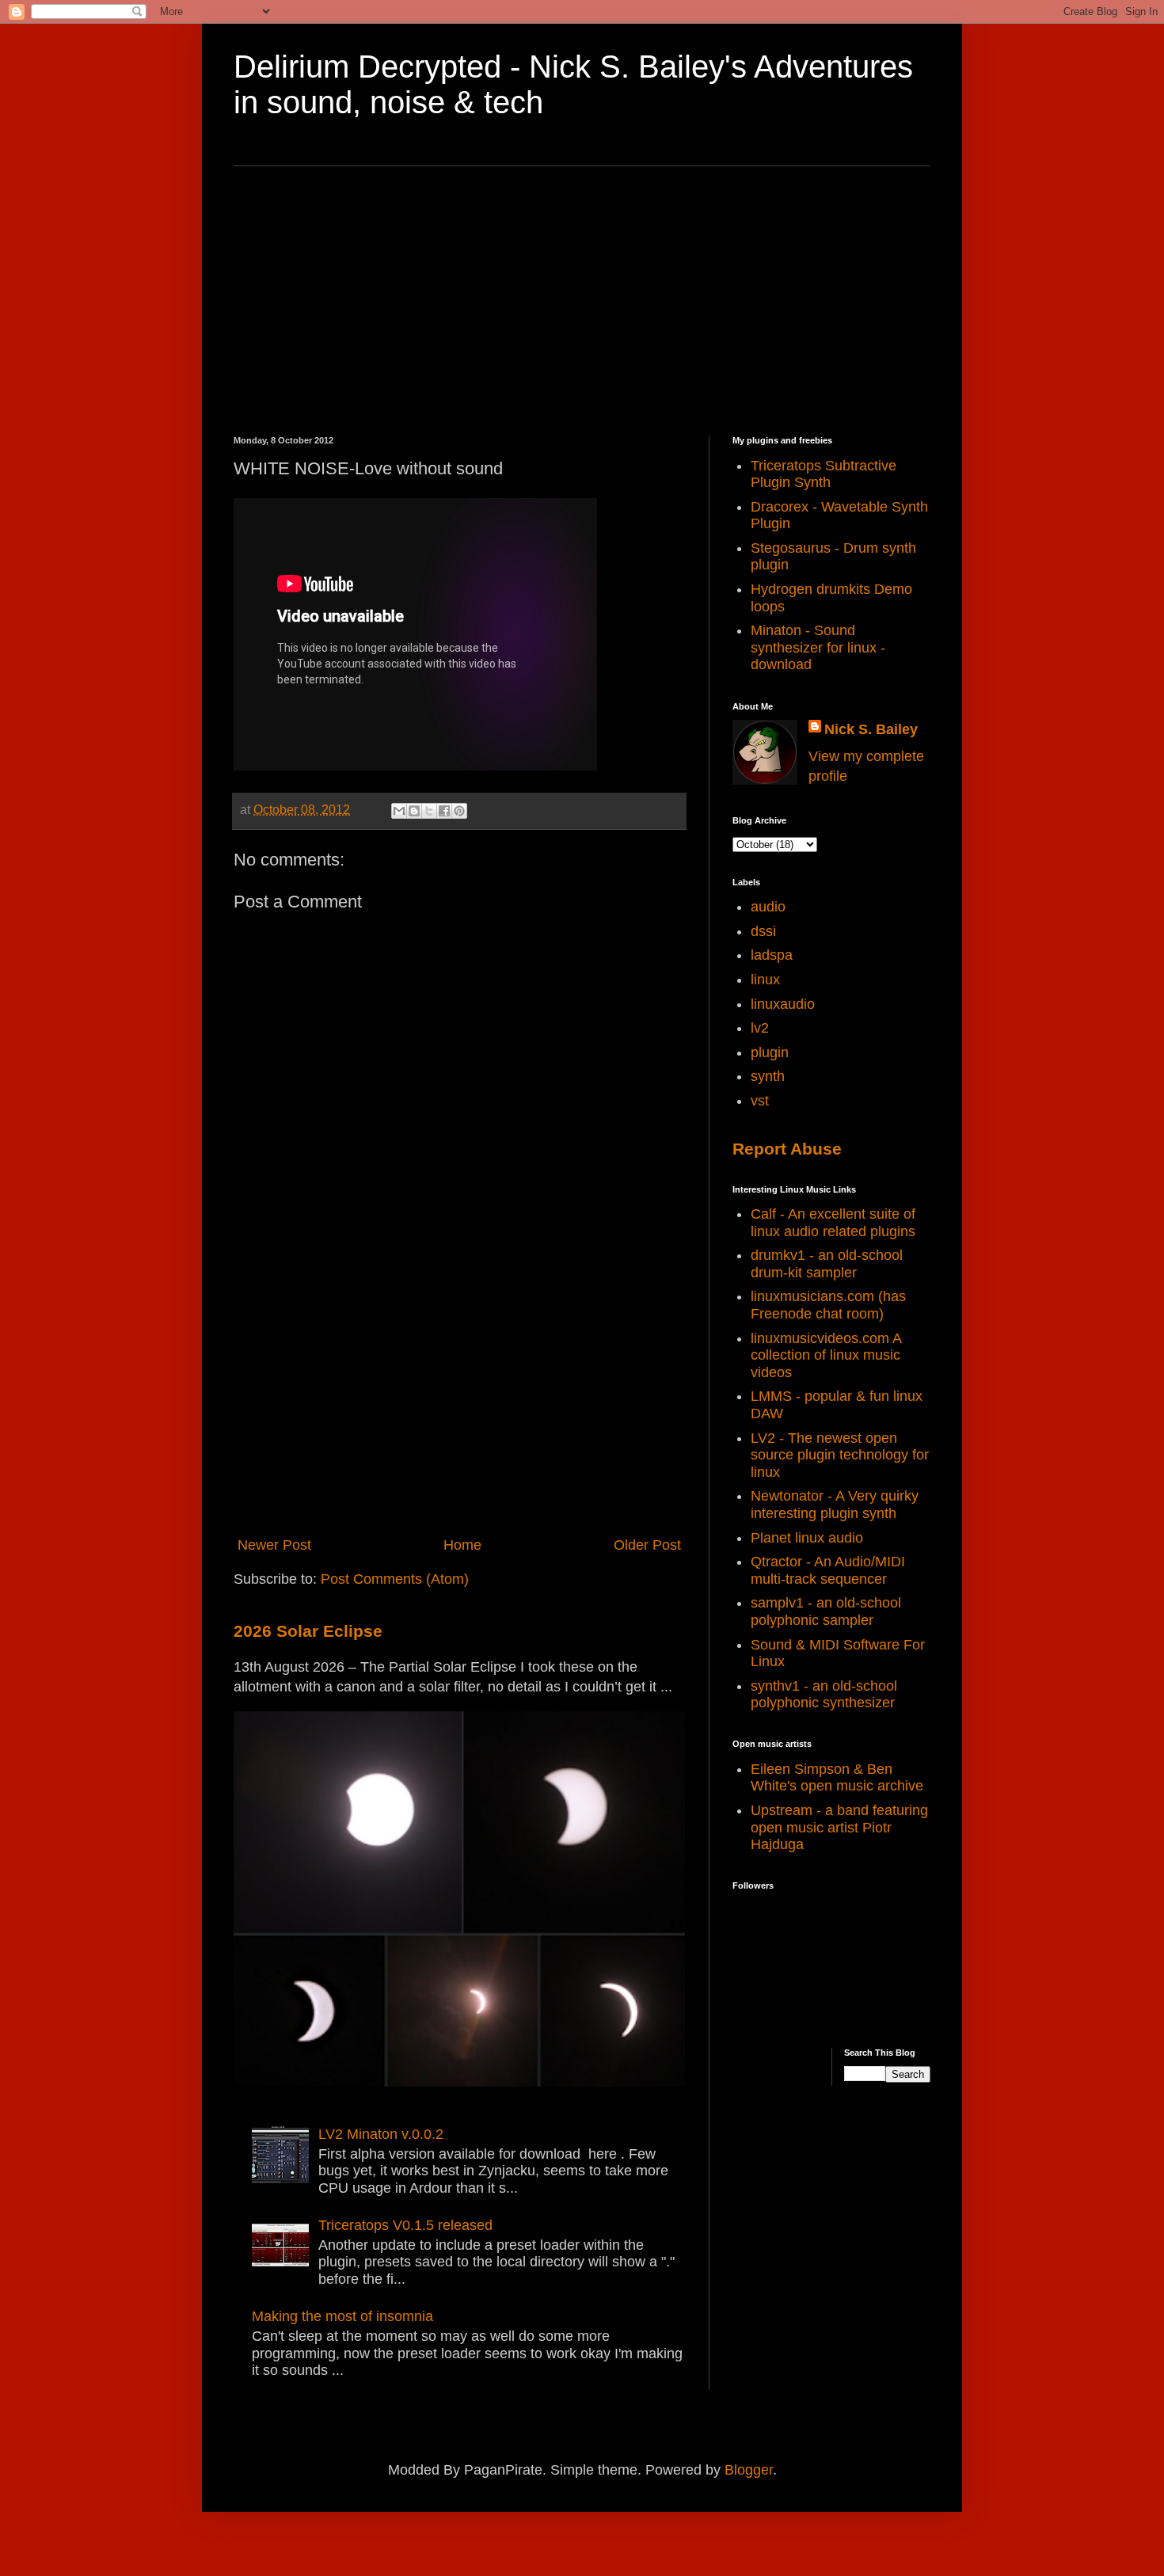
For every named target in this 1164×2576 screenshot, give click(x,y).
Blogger (749, 2470)
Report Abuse (787, 1149)
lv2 (760, 1028)
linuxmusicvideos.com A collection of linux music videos (826, 1355)
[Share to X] (429, 811)
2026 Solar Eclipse (308, 1631)
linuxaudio (783, 1004)
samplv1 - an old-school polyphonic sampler (826, 1611)
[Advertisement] (582, 301)
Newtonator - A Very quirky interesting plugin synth (835, 1505)
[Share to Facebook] (444, 811)
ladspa (772, 955)
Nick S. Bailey (871, 729)
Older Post (647, 1545)
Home (462, 1545)
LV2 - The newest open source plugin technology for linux (840, 1455)
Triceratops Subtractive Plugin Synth (824, 474)
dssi (763, 931)
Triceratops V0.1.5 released (405, 2225)
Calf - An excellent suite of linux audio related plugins (833, 1223)
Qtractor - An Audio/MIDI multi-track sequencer (828, 1570)
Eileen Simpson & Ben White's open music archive (837, 1778)
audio (768, 907)
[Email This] (399, 811)
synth (768, 1076)
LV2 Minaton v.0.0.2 (381, 2134)
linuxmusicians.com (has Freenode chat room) (828, 1305)
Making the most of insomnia (342, 2316)
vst (760, 1101)
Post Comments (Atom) (395, 1579)
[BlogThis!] (414, 811)
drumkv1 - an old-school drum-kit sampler (827, 1264)
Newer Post (274, 1545)
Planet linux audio (807, 1538)
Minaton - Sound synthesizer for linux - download (818, 647)
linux (765, 980)
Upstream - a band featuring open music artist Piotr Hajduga (839, 1827)
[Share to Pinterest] (459, 811)
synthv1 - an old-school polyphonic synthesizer (824, 1695)
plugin (770, 1052)
